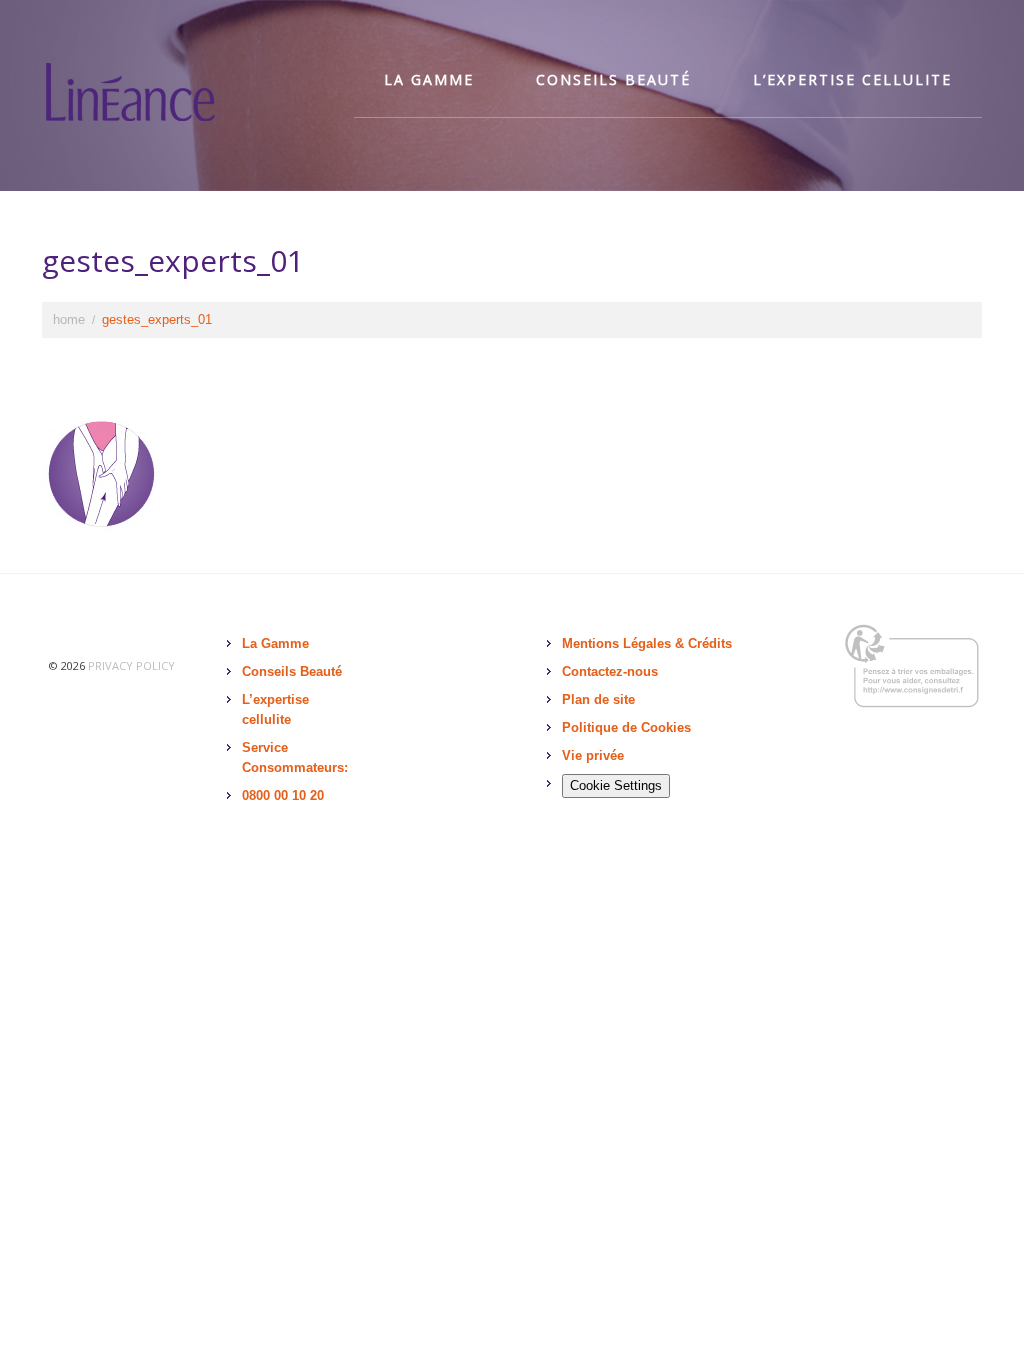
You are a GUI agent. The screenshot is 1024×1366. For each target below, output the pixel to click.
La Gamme (275, 643)
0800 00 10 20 (283, 795)
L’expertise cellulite (852, 79)
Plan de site (598, 699)
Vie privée (593, 755)
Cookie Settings (616, 785)
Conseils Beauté (292, 671)
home (69, 319)
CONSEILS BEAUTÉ (613, 79)
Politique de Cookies (626, 727)
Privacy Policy (131, 665)
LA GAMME (429, 79)
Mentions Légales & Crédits (647, 643)
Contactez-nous (610, 671)
